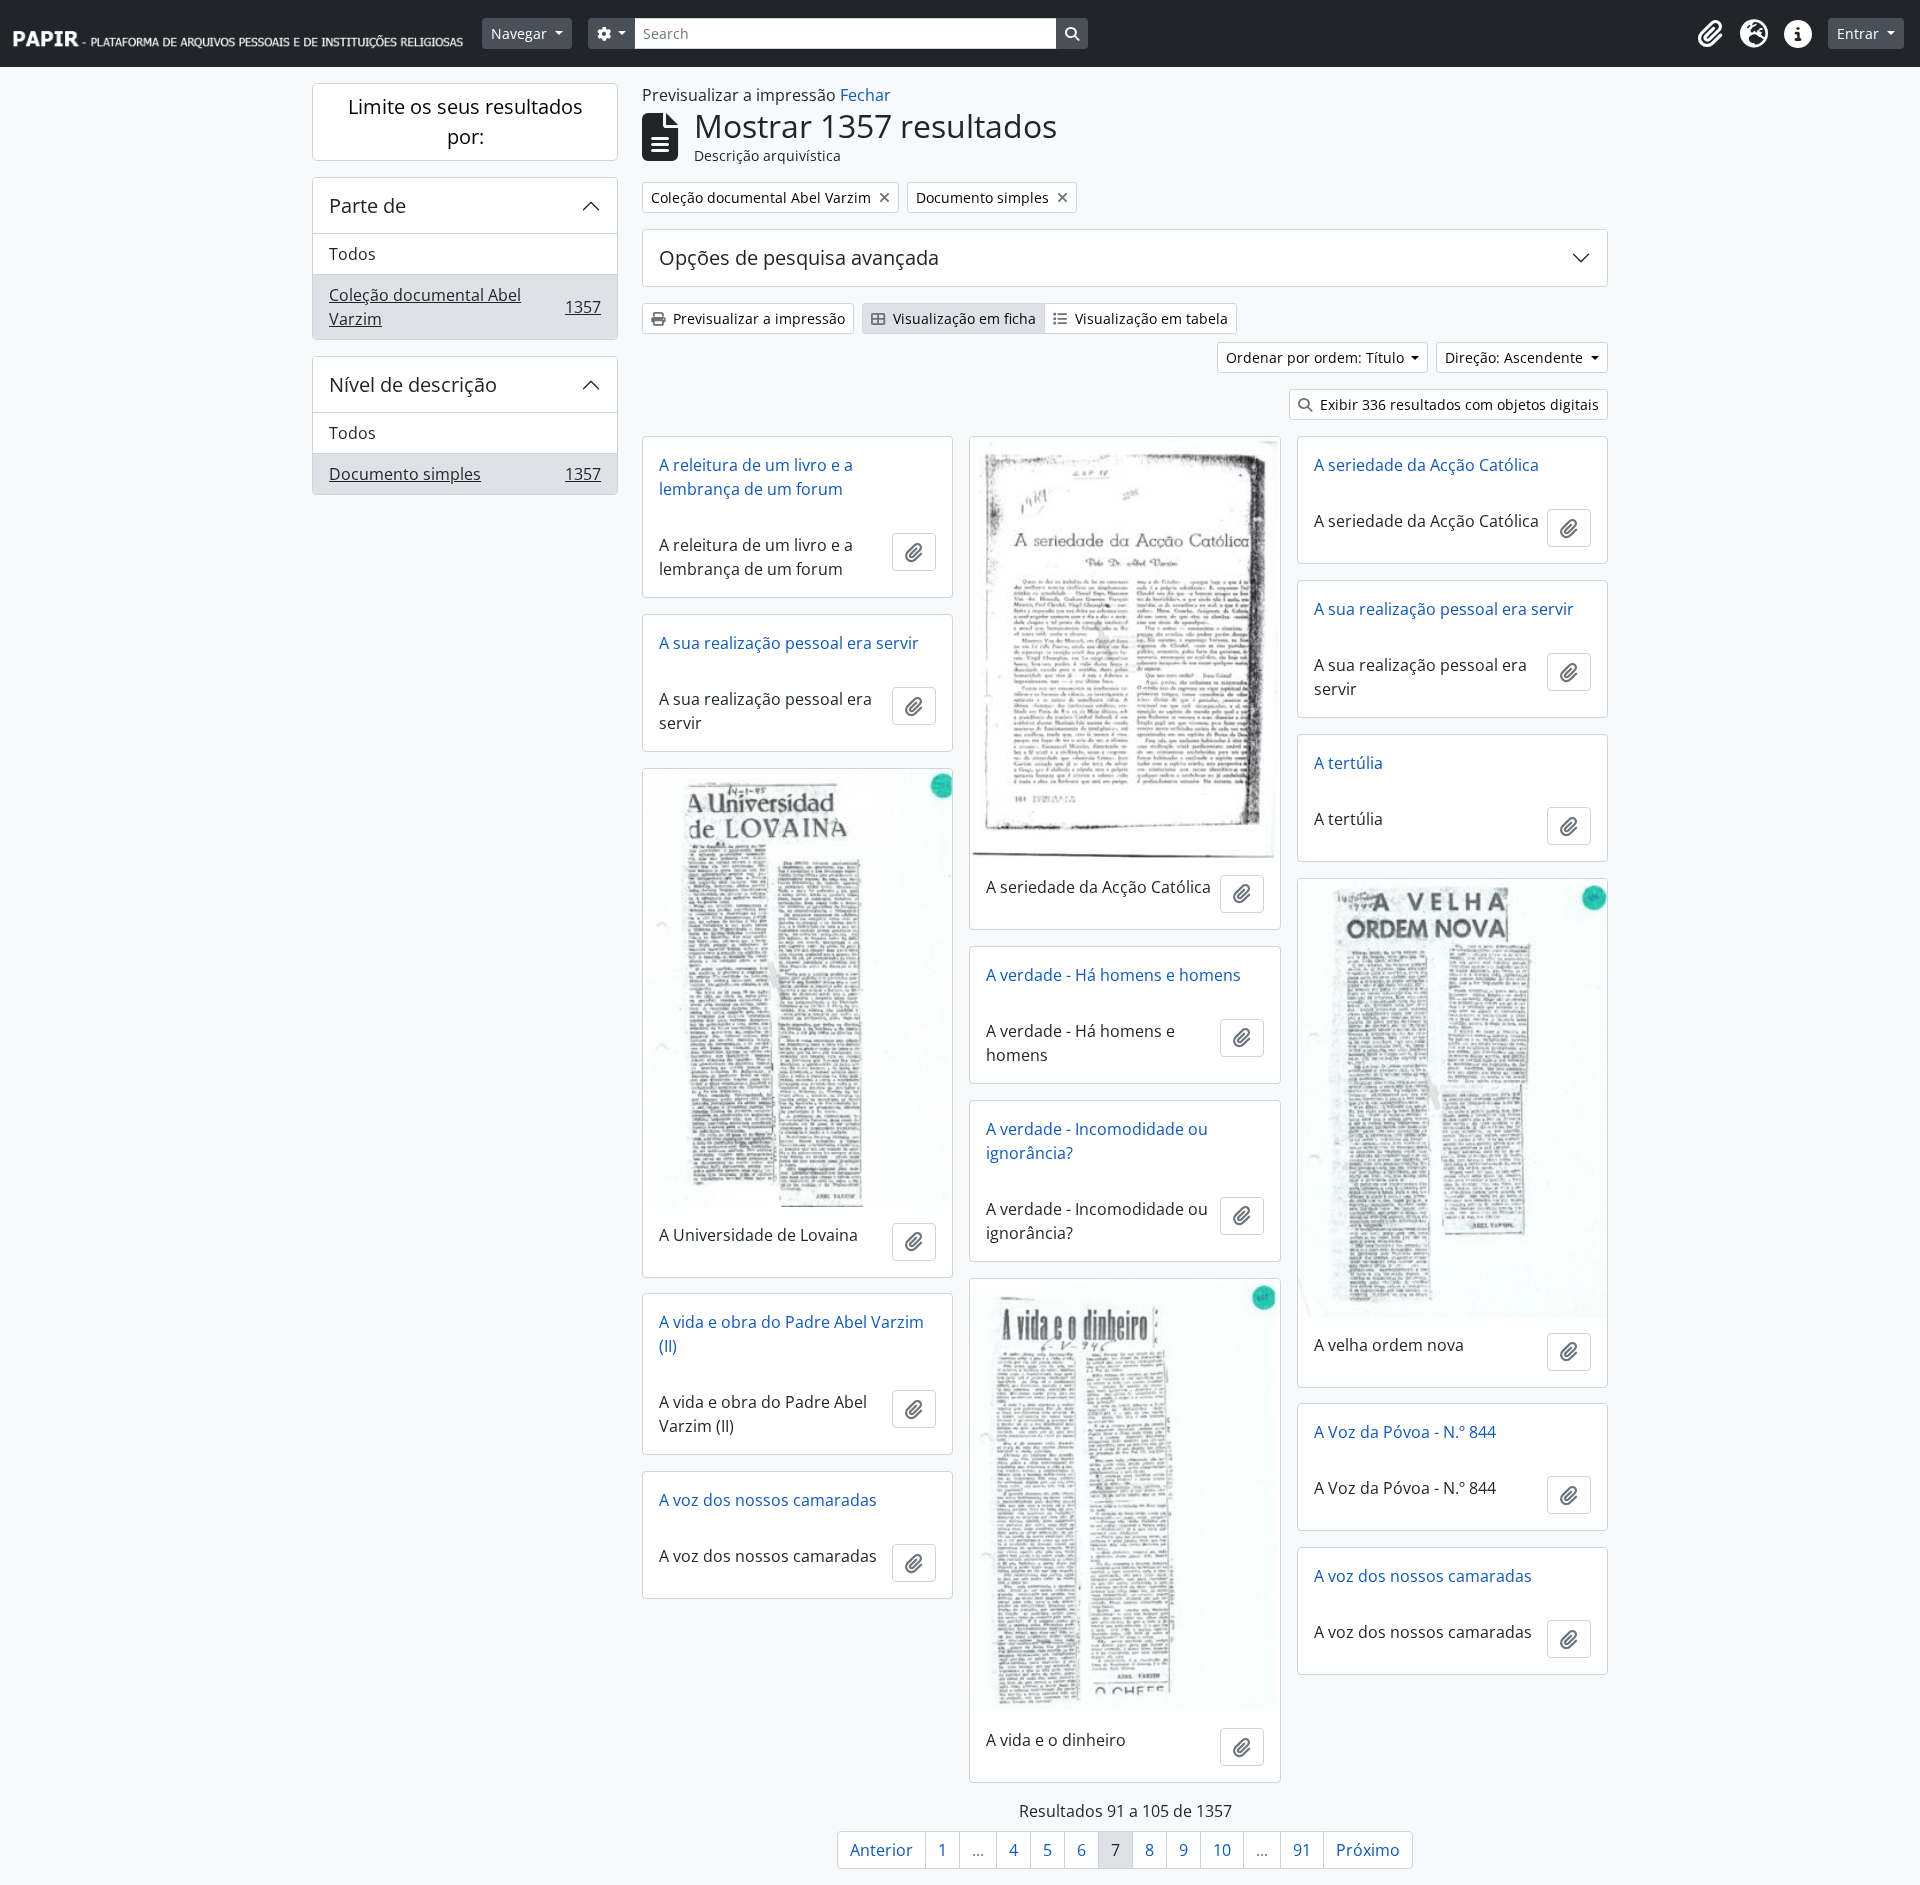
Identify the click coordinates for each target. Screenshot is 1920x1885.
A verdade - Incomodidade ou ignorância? (1097, 1141)
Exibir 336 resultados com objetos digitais (1457, 404)
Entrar (1860, 33)
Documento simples (464, 478)
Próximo (1368, 1850)
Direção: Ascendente (1516, 357)
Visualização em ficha (962, 318)
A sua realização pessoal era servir (1444, 609)
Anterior (881, 1850)
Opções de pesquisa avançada (799, 257)
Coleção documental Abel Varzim (464, 307)
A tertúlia (1348, 763)
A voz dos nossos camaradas (768, 1500)
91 (1302, 1850)
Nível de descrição (413, 384)
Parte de (367, 205)
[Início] (247, 33)
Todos (352, 254)
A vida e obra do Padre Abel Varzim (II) (791, 1334)
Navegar (521, 33)
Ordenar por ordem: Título (1317, 357)
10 (1222, 1850)
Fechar (865, 95)
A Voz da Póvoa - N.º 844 (1405, 1432)
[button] (1710, 34)
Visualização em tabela (1149, 318)
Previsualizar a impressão (757, 318)
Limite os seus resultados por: (465, 121)
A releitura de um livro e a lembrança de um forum (756, 477)
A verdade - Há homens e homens (1113, 975)
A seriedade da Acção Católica (1426, 465)
